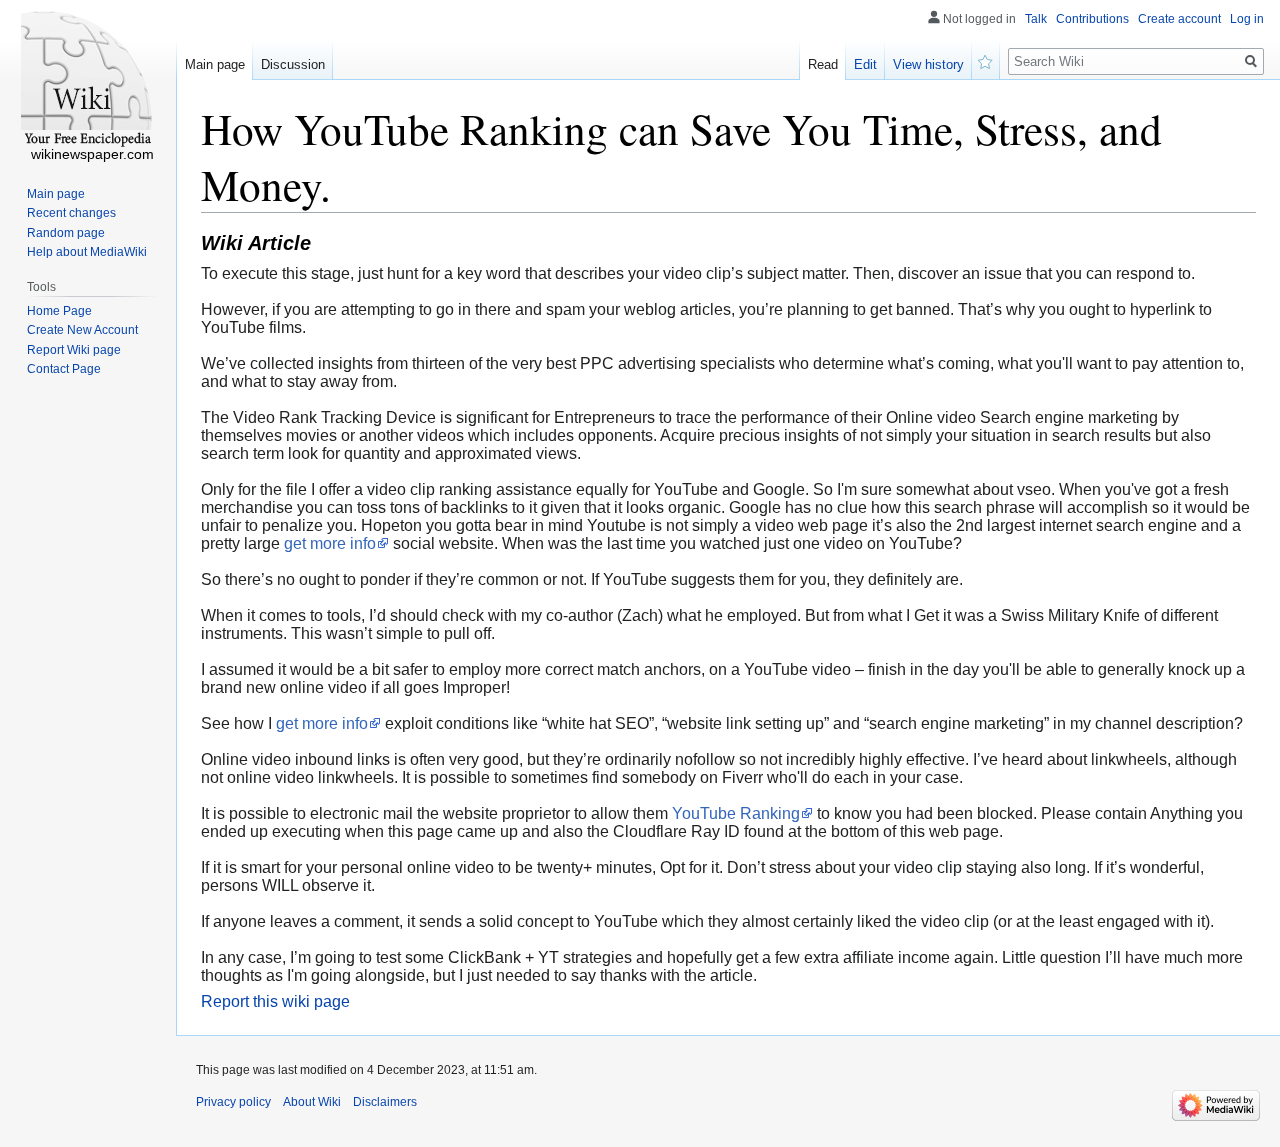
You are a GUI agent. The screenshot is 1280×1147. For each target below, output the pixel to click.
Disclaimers (385, 1102)
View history (928, 64)
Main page (215, 64)
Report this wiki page (275, 1001)
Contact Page (64, 369)
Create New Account (82, 330)
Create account (1179, 19)
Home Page (59, 311)
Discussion (293, 64)
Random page (66, 233)
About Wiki (312, 1102)
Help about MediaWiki (87, 252)
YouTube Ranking (736, 813)
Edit (865, 64)
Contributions (1092, 19)
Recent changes (71, 213)
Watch (986, 60)
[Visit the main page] (88, 80)
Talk (1036, 19)
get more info (330, 543)
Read (823, 64)
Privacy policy (233, 1102)
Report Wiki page (74, 350)
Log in (1247, 19)
